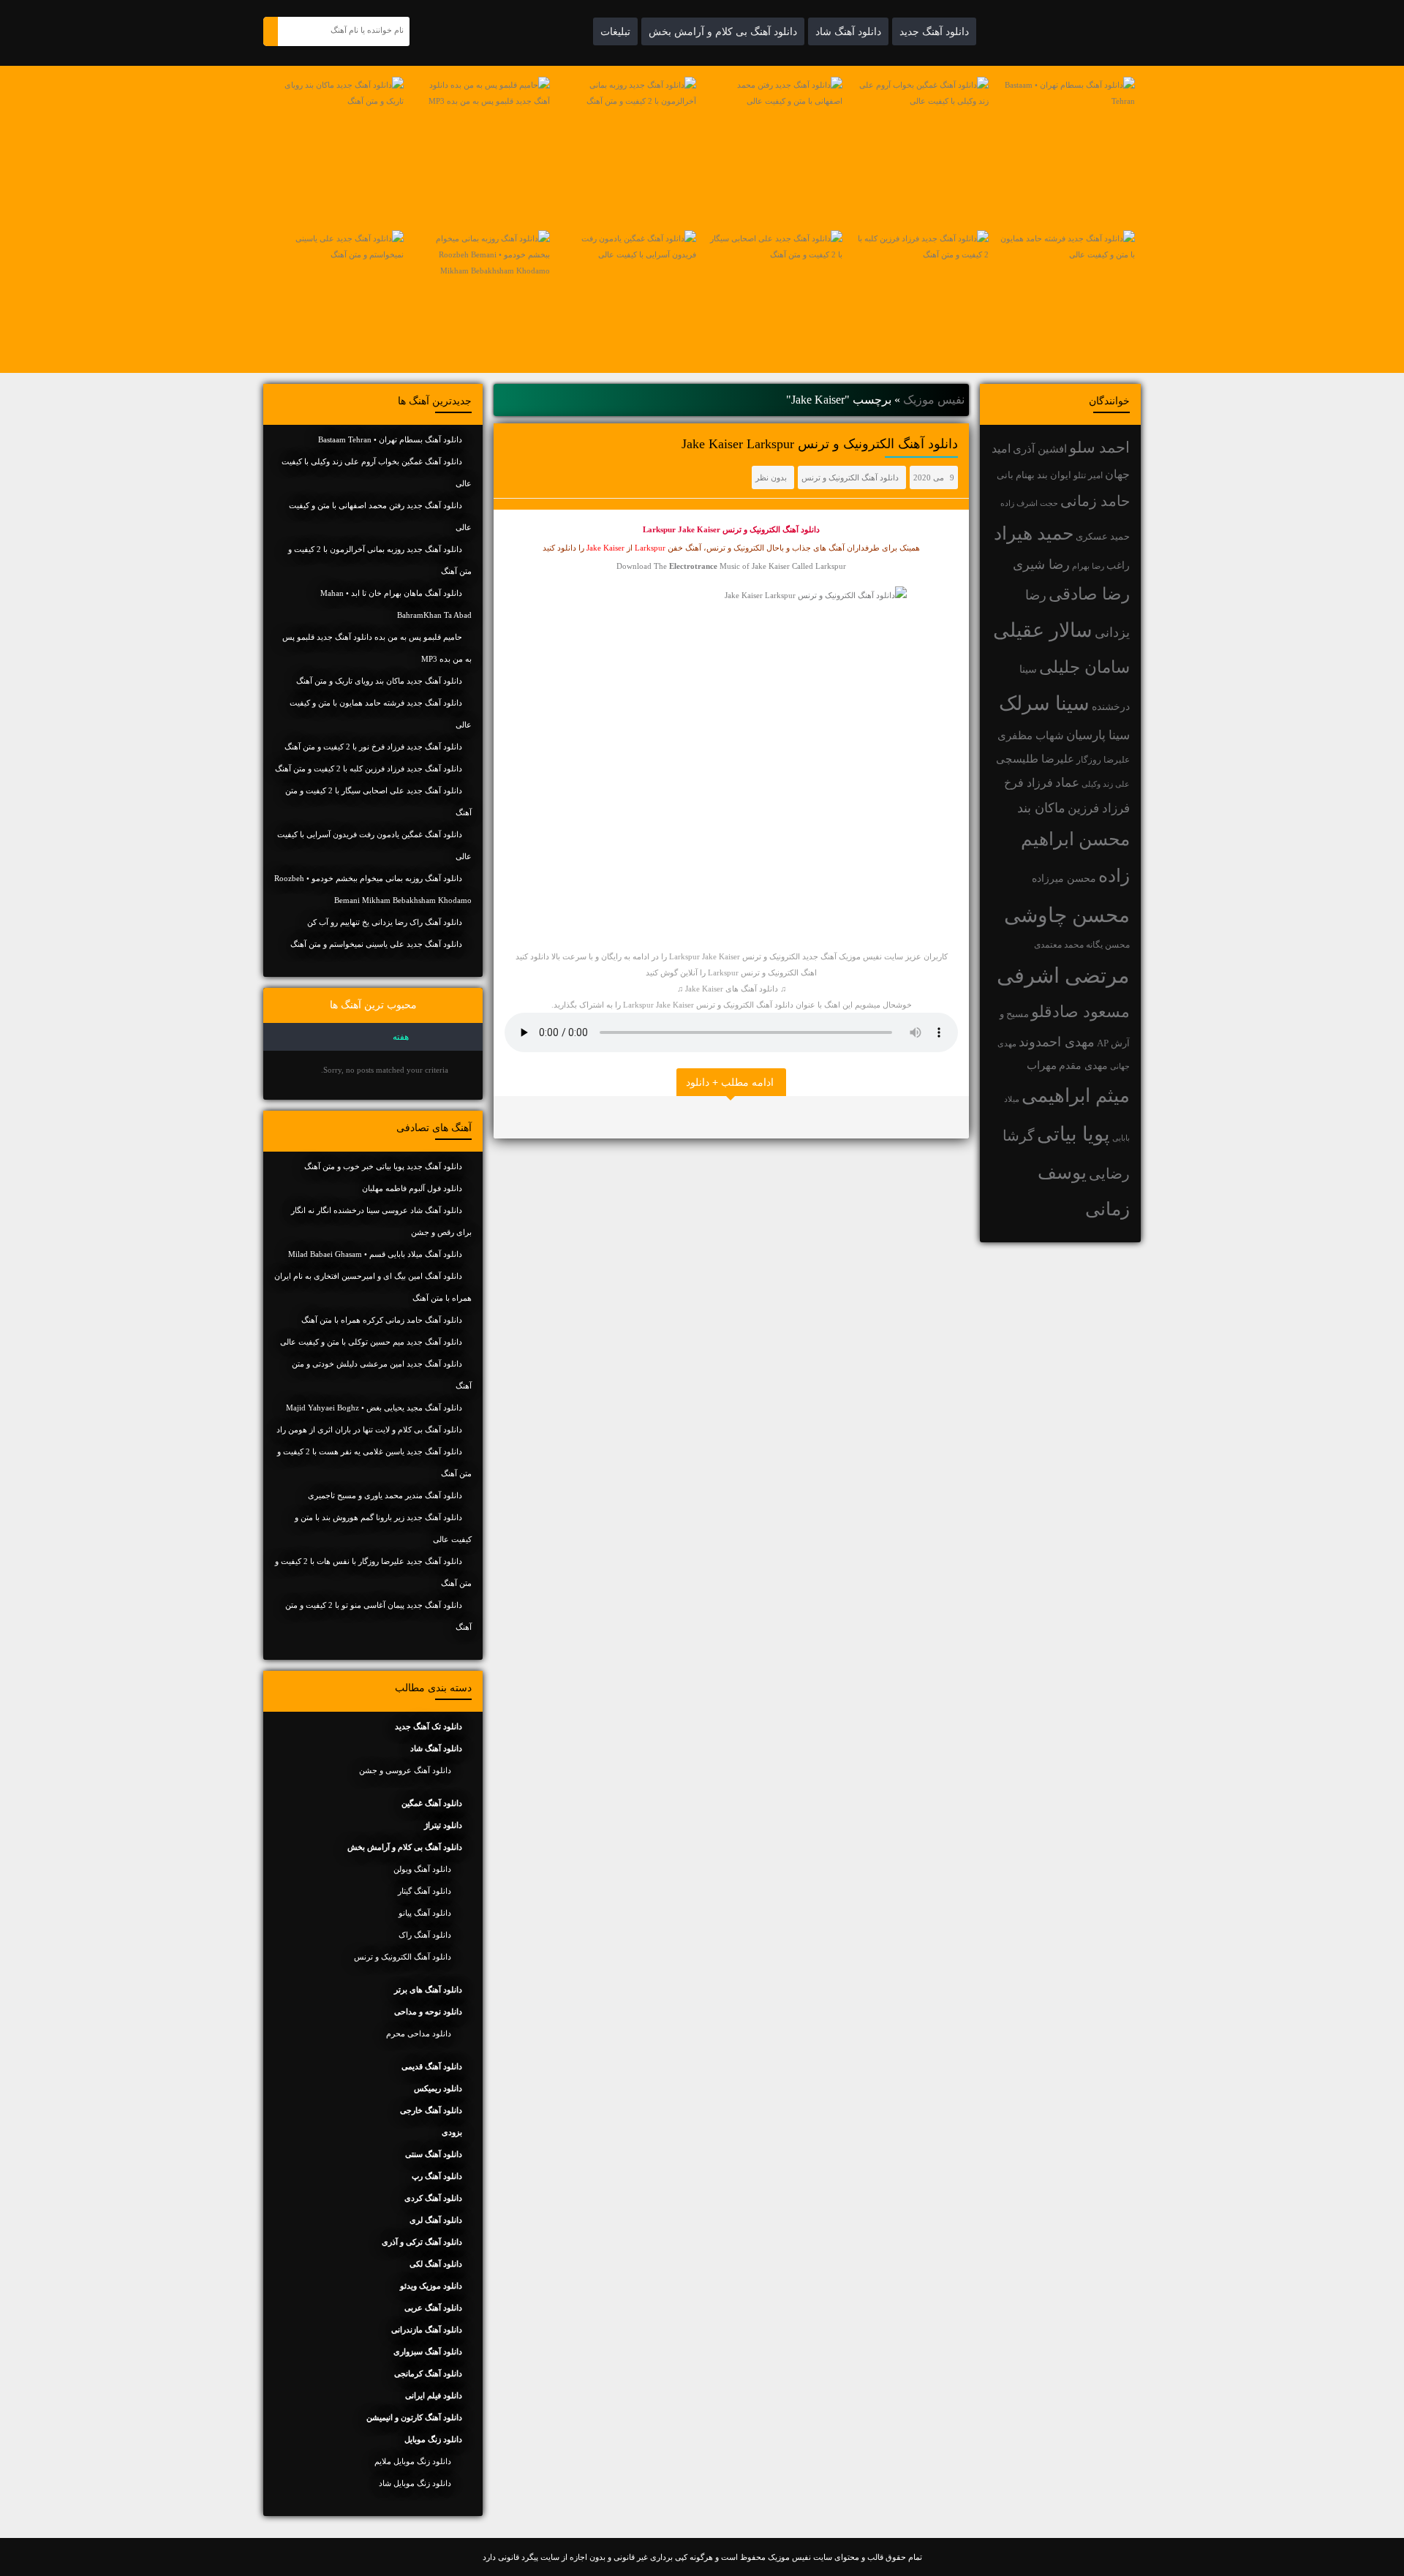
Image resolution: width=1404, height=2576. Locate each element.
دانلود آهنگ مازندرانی (427, 2330)
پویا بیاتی (1073, 1134)
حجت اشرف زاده (1029, 503)
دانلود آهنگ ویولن (422, 1869)
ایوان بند (1054, 475)
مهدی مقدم (1083, 1066)
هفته (401, 1037)
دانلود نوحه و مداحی (428, 2012)
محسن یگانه (1108, 945)
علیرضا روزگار (1103, 760)
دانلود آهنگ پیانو (425, 1913)
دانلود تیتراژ (443, 1825)
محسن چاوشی (1067, 915)
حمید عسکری (1103, 536)
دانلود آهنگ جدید (934, 31)
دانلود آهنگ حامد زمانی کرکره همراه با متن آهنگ (382, 1320)
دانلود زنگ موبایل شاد (415, 2483)
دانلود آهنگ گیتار (424, 1891)
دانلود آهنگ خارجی (431, 2110)
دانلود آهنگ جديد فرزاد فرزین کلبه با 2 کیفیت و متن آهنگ (369, 768)
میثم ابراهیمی (1076, 1096)
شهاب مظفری (1031, 735)
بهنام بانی (1016, 475)
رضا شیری (1041, 564)
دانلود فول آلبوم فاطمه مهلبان (412, 1188)
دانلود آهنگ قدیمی (432, 2066)
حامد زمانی (1095, 501)
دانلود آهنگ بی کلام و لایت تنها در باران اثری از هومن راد (369, 1429)
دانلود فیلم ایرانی (434, 2395)
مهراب (1042, 1065)
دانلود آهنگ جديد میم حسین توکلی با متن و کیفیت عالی (371, 1342)
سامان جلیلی (1084, 667)
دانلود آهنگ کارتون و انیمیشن (414, 2417)
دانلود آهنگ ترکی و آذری (422, 2242)
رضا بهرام (1088, 566)
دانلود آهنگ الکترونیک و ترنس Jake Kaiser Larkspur (820, 444)
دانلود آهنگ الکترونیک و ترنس (850, 477)
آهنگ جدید (819, 956)
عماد (1067, 783)
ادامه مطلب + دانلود (730, 1082)
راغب (1118, 566)
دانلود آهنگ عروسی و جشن (405, 1770)
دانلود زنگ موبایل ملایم (413, 2461)
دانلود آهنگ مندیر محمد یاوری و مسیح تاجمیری (385, 1495)
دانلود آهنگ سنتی (434, 2154)
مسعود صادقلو (1080, 1012)
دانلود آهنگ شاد (848, 31)
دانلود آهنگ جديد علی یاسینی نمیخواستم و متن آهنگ (376, 944)
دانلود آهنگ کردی (433, 2198)
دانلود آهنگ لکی (436, 2264)
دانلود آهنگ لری (436, 2220)
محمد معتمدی (1059, 945)
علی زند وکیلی (1106, 784)
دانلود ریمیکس (438, 2088)
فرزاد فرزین (1099, 808)
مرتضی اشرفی (1063, 975)
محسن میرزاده (1064, 879)
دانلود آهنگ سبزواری (428, 2352)
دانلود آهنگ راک (425, 1935)
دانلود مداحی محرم (419, 2033)
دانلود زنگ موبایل (433, 2439)
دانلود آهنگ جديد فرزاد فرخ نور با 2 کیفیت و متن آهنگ (373, 747)
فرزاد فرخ (1029, 783)
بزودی (452, 2132)
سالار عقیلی (1043, 630)
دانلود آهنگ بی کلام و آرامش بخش (723, 31)
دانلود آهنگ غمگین (432, 1803)
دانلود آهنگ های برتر (428, 1990)
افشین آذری (1040, 449)
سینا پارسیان (1098, 735)
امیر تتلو (1088, 475)
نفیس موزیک (934, 400)
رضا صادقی (1089, 594)
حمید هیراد (1034, 533)
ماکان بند (1041, 808)
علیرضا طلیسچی (1035, 759)
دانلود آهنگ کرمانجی (428, 2373)
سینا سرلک (1044, 703)
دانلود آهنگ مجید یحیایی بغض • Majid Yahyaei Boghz (374, 1408)
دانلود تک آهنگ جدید (429, 1726)
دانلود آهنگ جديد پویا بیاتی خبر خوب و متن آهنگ (383, 1166)
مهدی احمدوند (1057, 1042)
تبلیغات (615, 31)
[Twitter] (508, 1117)
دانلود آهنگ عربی (433, 2308)
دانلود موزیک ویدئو (431, 2286)
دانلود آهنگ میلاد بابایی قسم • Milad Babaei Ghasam (375, 1254)
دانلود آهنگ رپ (437, 2176)
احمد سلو (1099, 447)
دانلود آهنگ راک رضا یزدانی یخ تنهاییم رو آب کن (385, 922)
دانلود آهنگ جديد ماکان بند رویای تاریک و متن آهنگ (379, 681)
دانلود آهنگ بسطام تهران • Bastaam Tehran (390, 439)
